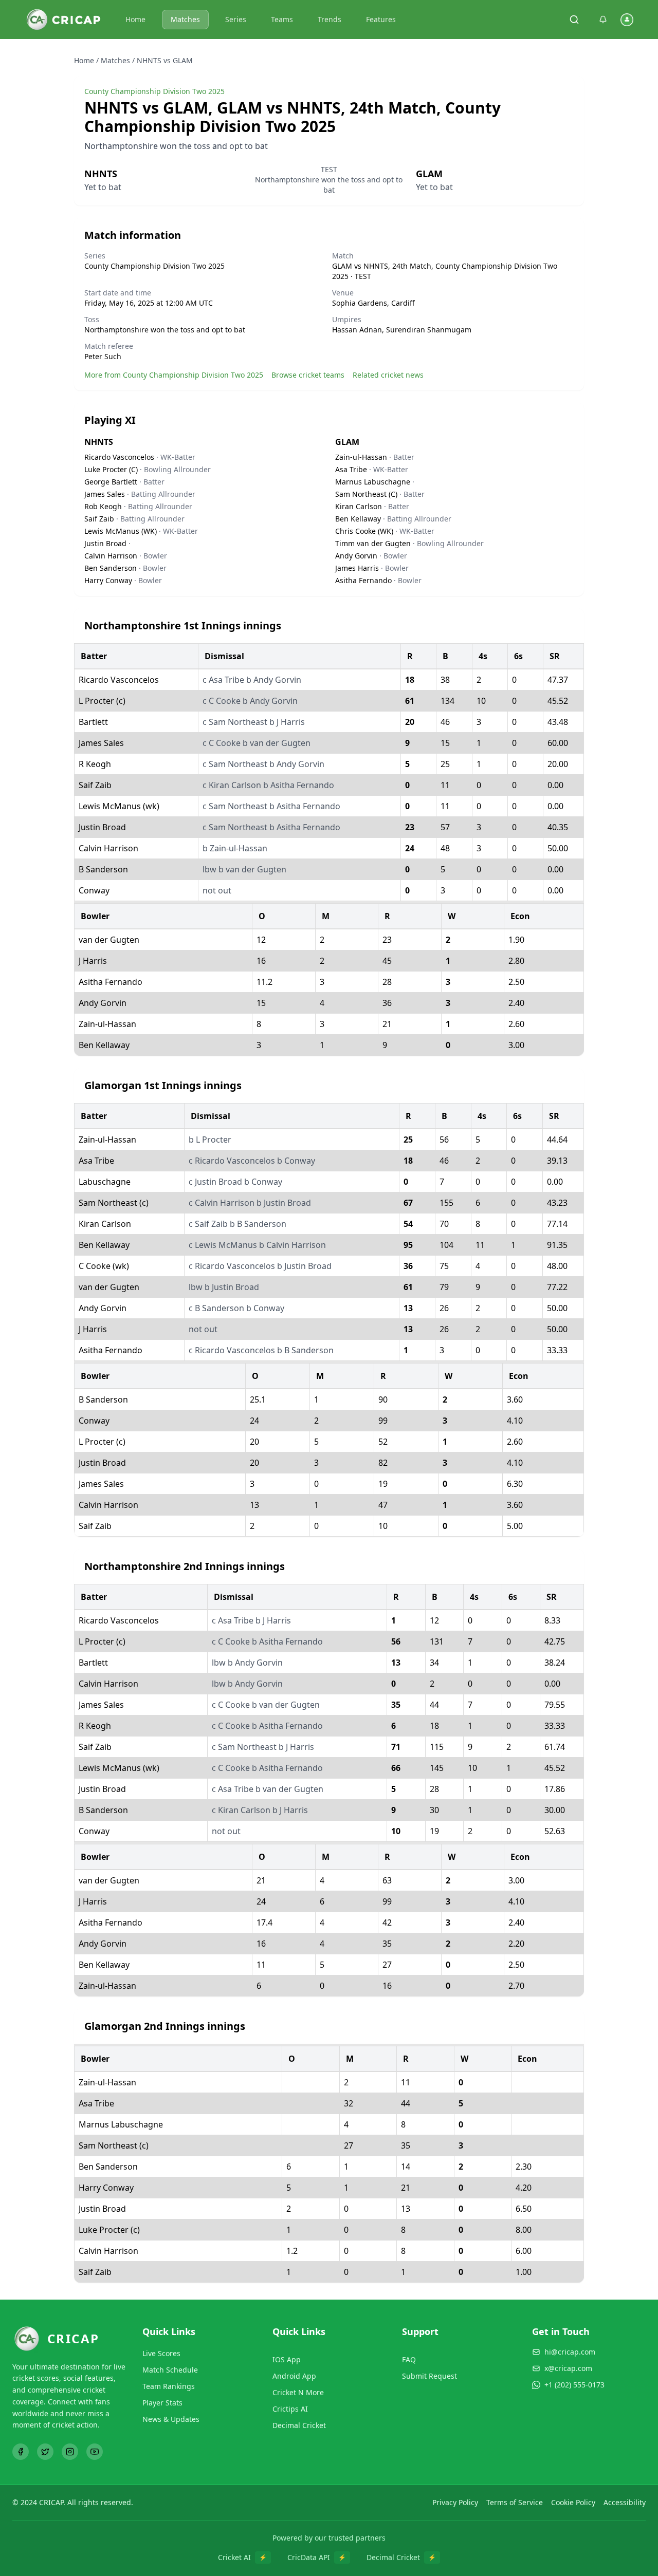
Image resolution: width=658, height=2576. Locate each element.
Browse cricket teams (308, 375)
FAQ (409, 2359)
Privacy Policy (455, 2502)
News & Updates (171, 2419)
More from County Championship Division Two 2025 (174, 375)
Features (381, 19)
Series (236, 19)
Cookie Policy (573, 2502)
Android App (294, 2376)
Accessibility (625, 2502)
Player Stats (162, 2403)
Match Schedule (170, 2370)
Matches (185, 19)
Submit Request (429, 2376)
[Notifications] (603, 20)
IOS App (287, 2359)
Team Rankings (169, 2386)
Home (135, 19)
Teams (282, 19)
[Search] (574, 20)
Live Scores (161, 2353)
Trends (330, 19)
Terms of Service (515, 2502)
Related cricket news (388, 375)
